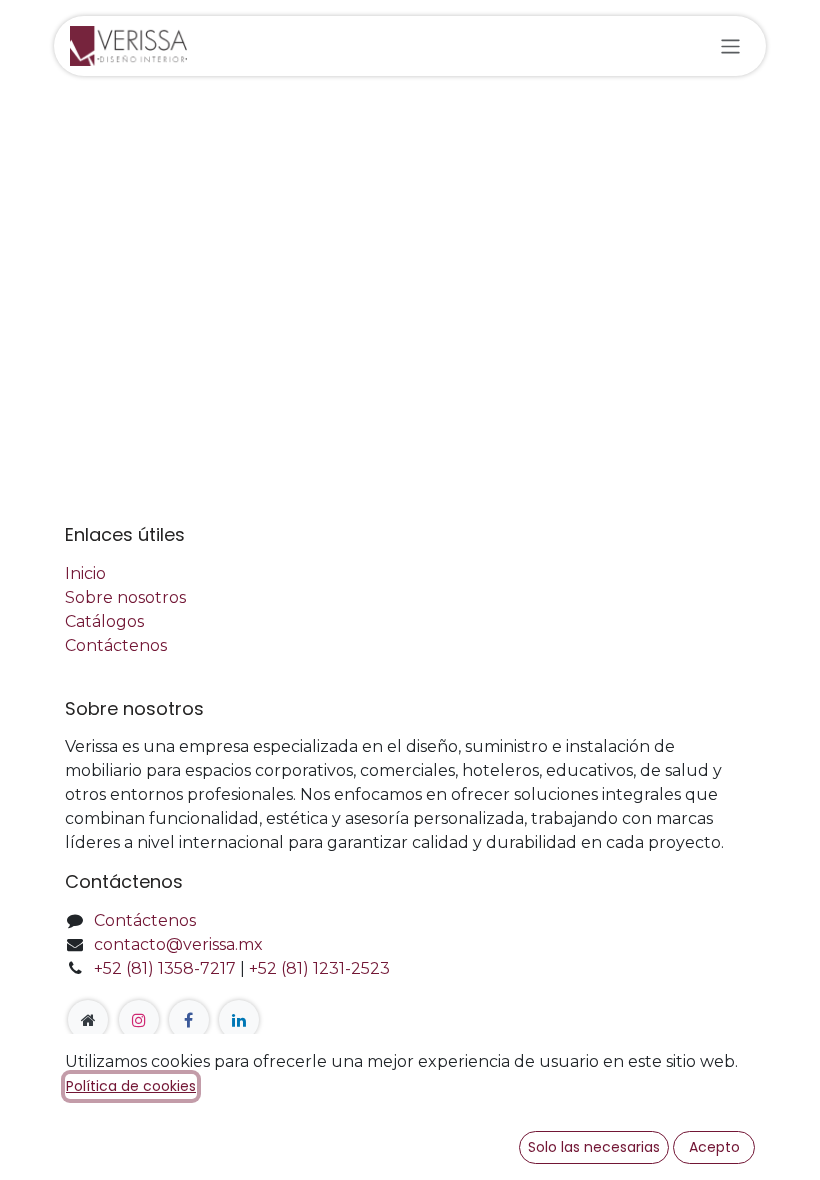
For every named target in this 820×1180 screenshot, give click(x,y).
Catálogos (104, 621)
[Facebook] (189, 1020)
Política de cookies (131, 1086)
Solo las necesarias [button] (594, 1147)
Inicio (85, 573)
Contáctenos (116, 645)
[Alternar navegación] (730, 45)
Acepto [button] (714, 1147)
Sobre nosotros (125, 597)
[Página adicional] (88, 1020)
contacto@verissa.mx (178, 944)
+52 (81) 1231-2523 (319, 968)
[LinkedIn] (239, 1020)
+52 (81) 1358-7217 (165, 968)
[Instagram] (139, 1020)
